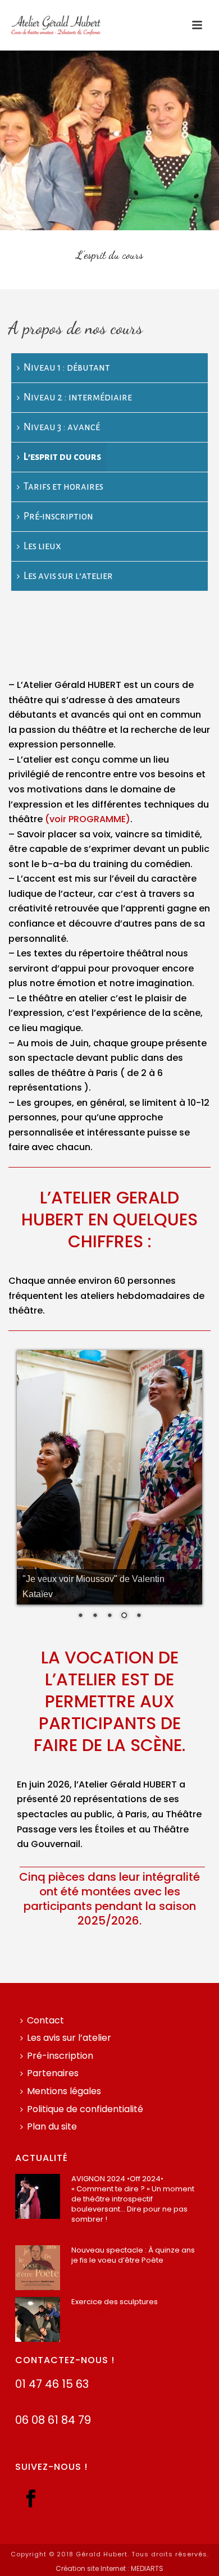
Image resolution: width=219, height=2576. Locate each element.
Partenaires (53, 2073)
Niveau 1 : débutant (67, 368)
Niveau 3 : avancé (62, 427)
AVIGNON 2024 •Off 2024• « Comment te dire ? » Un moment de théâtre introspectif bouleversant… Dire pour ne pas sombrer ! (133, 2199)
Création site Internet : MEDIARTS (109, 2569)
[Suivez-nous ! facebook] (31, 2499)
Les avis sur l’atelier (68, 576)
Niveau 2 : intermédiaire (78, 397)
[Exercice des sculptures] (38, 2319)
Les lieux (42, 546)
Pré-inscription (58, 516)
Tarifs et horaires (63, 487)
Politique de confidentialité (85, 2109)
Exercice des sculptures (115, 2302)
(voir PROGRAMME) (88, 819)
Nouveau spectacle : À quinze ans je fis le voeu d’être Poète (133, 2255)
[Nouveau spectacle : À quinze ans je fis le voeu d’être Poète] (38, 2268)
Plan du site (52, 2126)
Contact (45, 2020)
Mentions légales (64, 2091)
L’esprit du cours (62, 457)
